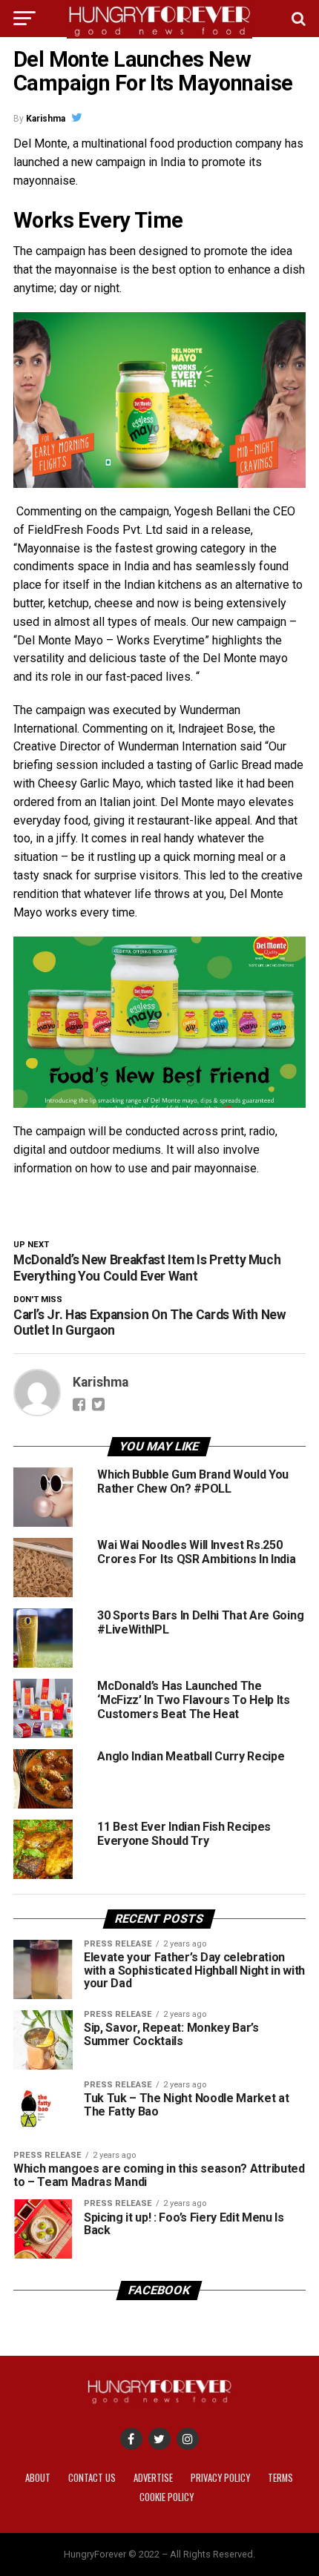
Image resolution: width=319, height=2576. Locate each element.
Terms (280, 2478)
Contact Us (92, 2478)
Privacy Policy (220, 2478)
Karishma (46, 119)
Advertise (153, 2478)
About (38, 2478)
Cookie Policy (167, 2497)
